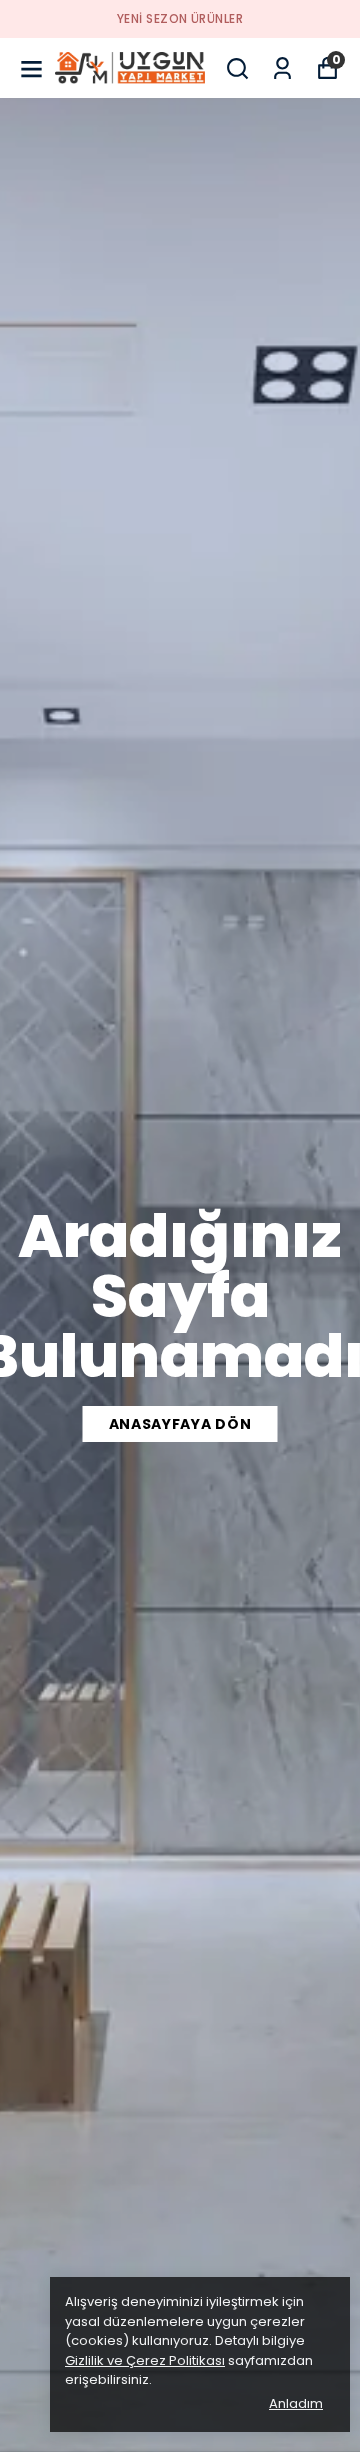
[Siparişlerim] (282, 68)
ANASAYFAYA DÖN (180, 1424)
